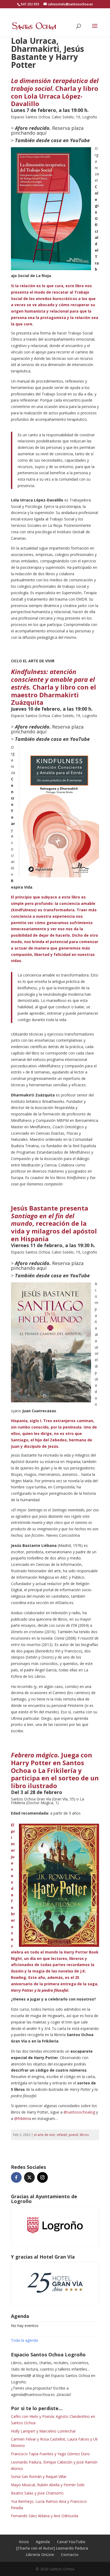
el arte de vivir (45, 2135)
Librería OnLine (40, 2554)
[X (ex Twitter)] (29, 2177)
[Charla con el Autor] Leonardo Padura (52, 2548)
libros (84, 2135)
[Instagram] (42, 2177)
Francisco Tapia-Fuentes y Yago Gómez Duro (50, 2454)
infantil (62, 2135)
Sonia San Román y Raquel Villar (39, 2476)
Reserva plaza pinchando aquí (47, 130)
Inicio (24, 2542)
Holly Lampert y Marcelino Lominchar (43, 2431)
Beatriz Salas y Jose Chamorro (37, 2493)
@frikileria (23, 2118)
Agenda (43, 2542)
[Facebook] (16, 2177)
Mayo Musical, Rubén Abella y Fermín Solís (48, 2485)
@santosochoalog (79, 2112)
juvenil (73, 2135)
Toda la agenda (24, 2340)
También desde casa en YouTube (52, 140)
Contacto (70, 2554)
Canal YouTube (71, 2542)
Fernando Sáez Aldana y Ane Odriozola (45, 2516)
